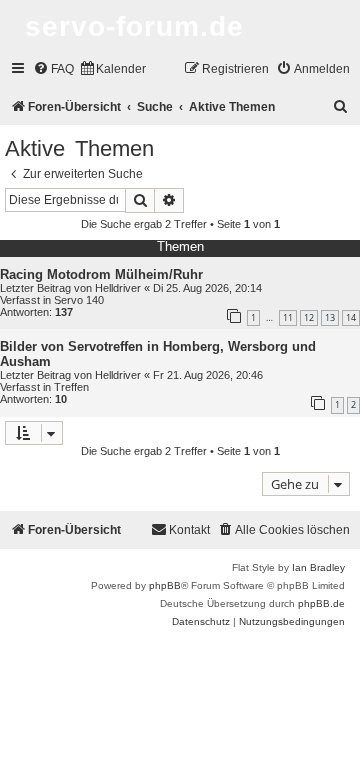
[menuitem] (53, 69)
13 (330, 317)
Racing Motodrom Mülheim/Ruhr (101, 274)
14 (351, 317)
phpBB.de (321, 603)
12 (309, 317)
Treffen (71, 387)
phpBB (165, 585)
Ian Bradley (318, 567)
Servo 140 (79, 300)
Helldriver (118, 288)
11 (288, 317)
